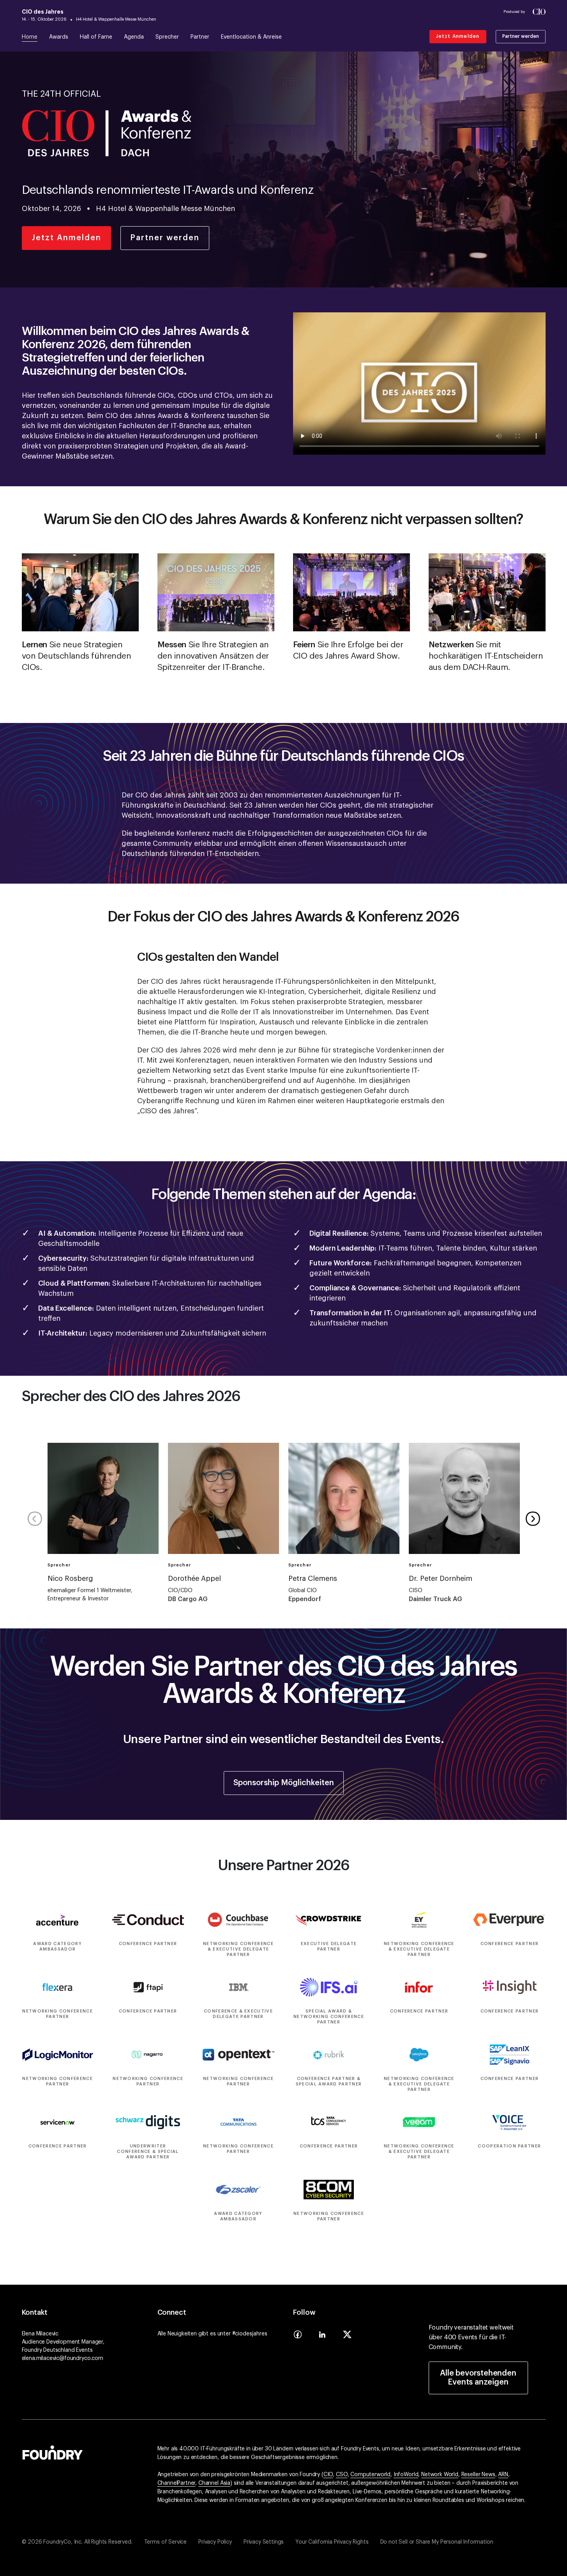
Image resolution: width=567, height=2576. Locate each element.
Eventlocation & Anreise (251, 37)
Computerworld (370, 2475)
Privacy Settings (264, 2542)
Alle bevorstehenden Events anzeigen (478, 2378)
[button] (533, 1519)
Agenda (134, 37)
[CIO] (539, 12)
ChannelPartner (177, 2483)
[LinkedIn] (322, 2337)
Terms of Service (165, 2542)
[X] (347, 2337)
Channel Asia (214, 2483)
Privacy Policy (215, 2542)
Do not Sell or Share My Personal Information (437, 2542)
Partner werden (521, 36)
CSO (342, 2475)
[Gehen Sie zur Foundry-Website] (53, 2452)
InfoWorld (406, 2475)
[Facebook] (298, 2337)
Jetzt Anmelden (458, 36)
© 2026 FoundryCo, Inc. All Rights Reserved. (77, 2542)
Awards (59, 37)
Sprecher (167, 37)
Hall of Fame (96, 37)
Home (30, 37)
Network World (440, 2475)
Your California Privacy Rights (332, 2542)
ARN (503, 2475)
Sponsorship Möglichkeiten (284, 1783)
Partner (200, 37)
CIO (328, 2475)
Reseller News (478, 2475)
